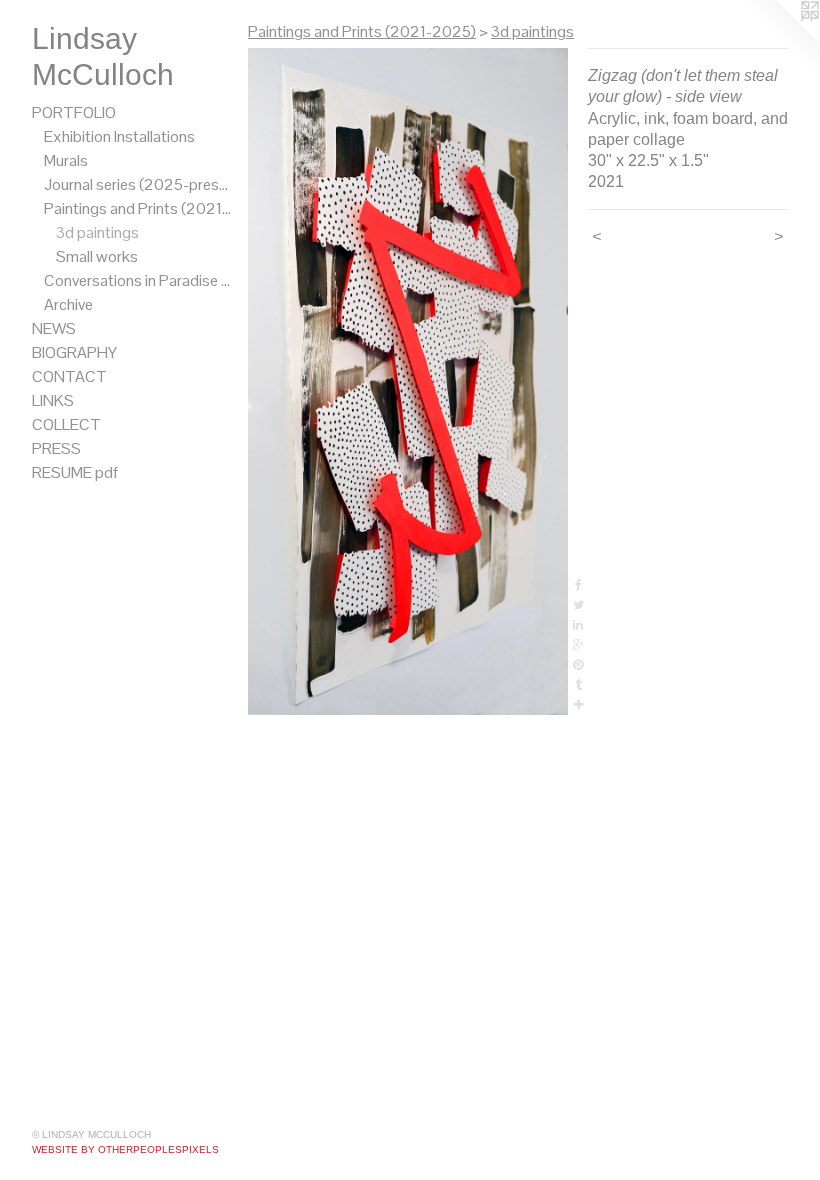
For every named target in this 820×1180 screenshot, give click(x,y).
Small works (97, 256)
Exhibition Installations (119, 136)
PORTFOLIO (74, 112)
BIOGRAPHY (74, 352)
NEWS (54, 328)
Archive (68, 304)
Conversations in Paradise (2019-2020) (138, 280)
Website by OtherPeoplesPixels (125, 1149)
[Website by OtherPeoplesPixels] (780, 40)
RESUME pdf (75, 472)
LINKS (53, 400)
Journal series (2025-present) (138, 184)
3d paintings (97, 232)
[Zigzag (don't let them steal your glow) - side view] (408, 381)
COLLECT (66, 424)
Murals (66, 160)
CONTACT (69, 376)
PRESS (56, 448)
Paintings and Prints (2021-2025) (138, 208)
